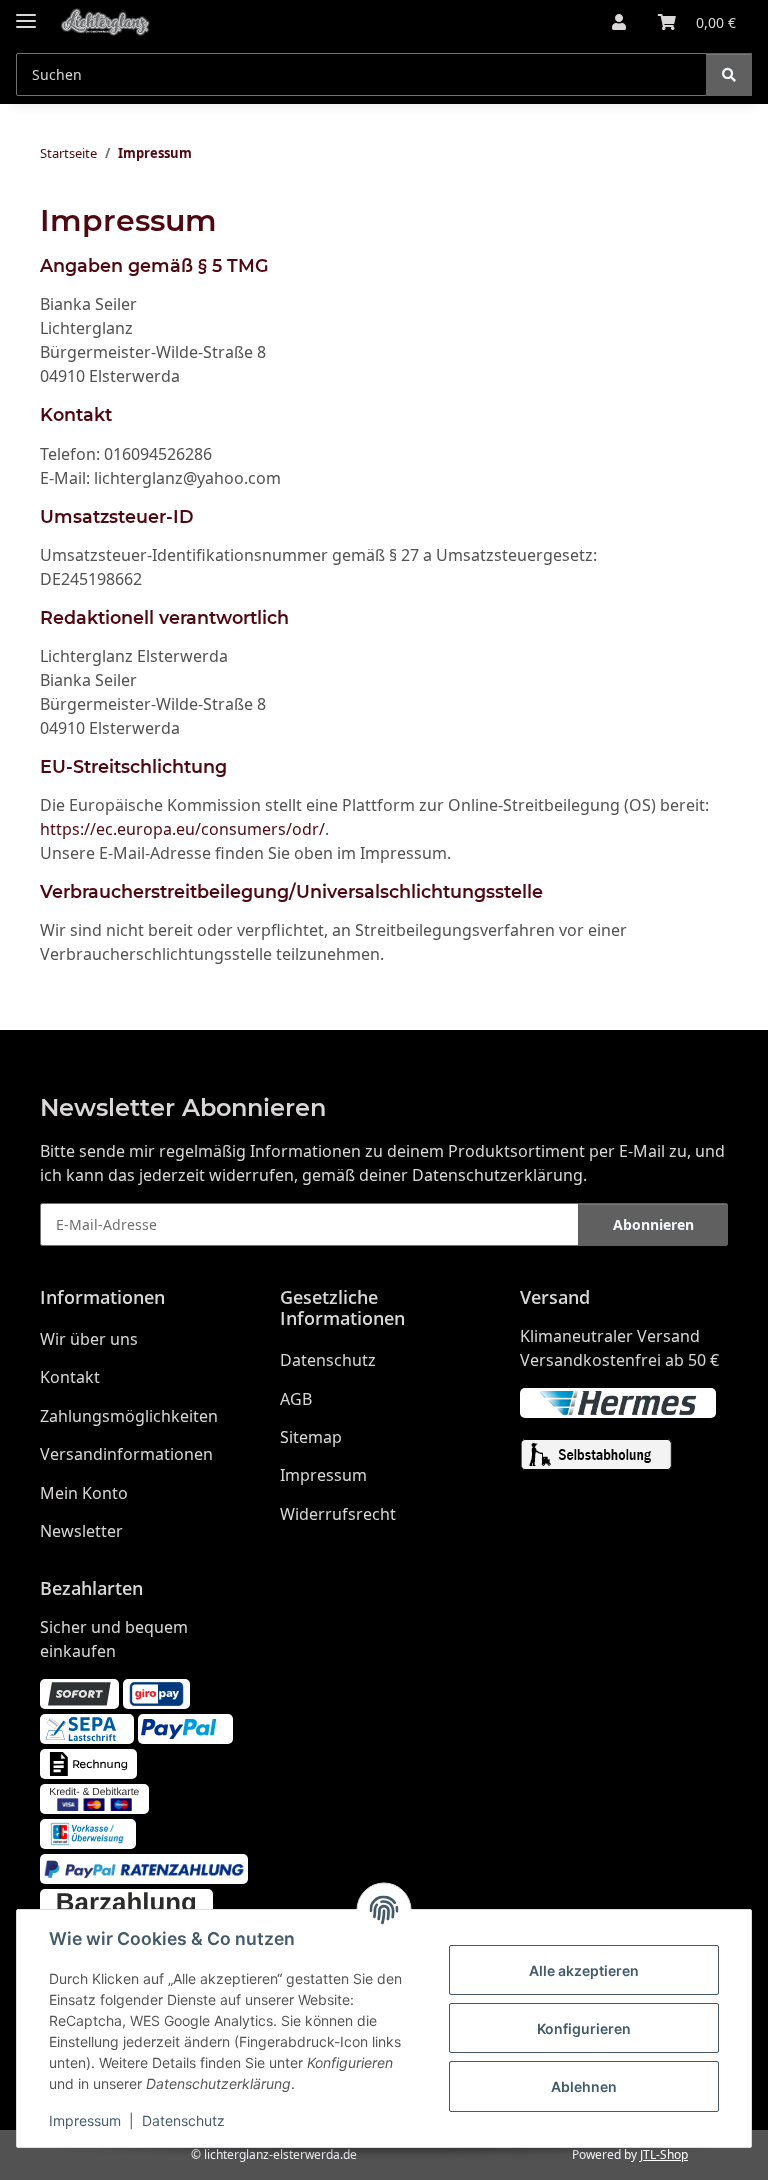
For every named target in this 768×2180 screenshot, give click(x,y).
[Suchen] (729, 74)
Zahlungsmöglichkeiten (129, 1416)
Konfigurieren (584, 2028)
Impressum (85, 2120)
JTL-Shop (664, 2154)
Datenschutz (183, 2120)
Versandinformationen (126, 1454)
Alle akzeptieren (584, 1970)
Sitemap (311, 1437)
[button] (619, 22)
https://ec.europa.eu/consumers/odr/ (182, 829)
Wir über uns (89, 1339)
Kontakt (70, 1377)
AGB (296, 1399)
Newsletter (81, 1531)
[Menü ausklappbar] (26, 12)
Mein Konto (84, 1493)
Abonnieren (653, 1224)
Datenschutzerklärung (497, 1175)
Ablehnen (584, 2086)
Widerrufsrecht (338, 1514)
